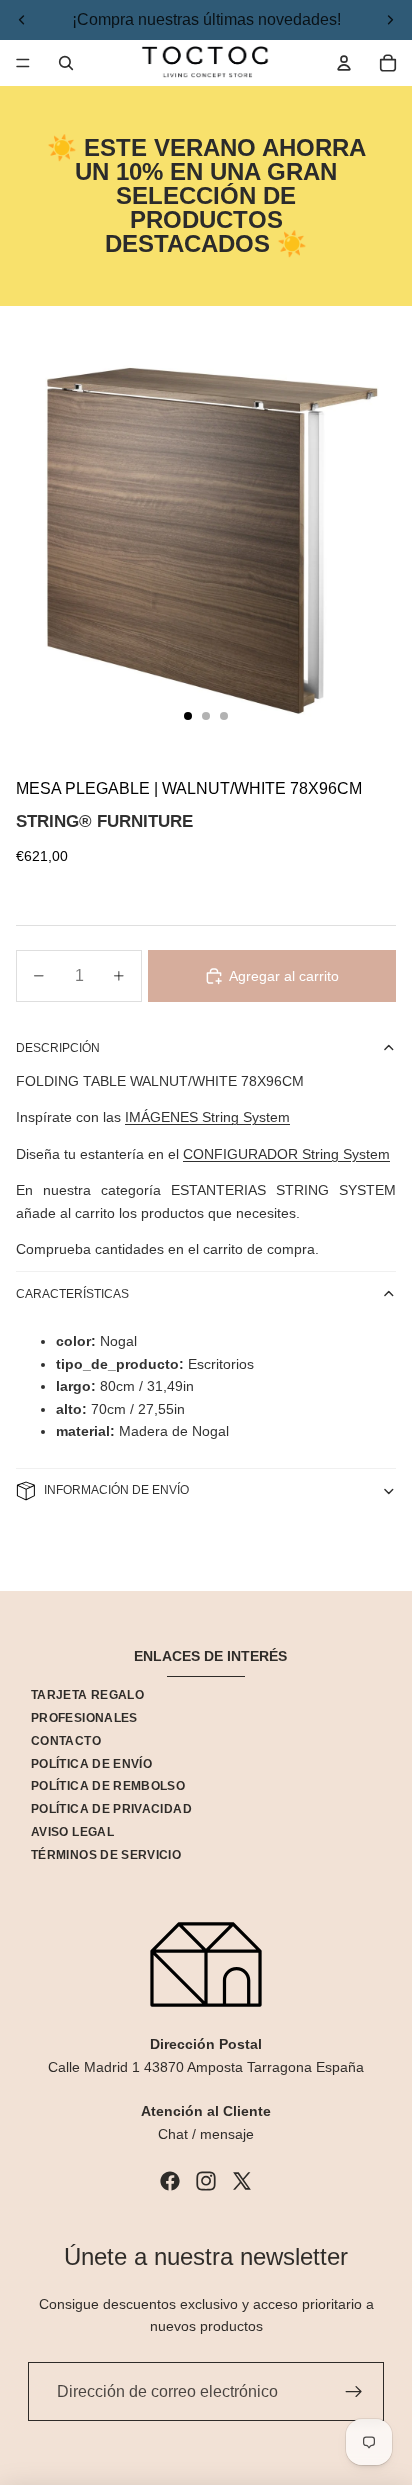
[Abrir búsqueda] (66, 63)
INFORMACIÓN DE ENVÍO (116, 1490)
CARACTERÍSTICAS (72, 1294)
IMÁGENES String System (207, 1117)
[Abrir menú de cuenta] (344, 63)
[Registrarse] (354, 2392)
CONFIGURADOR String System (286, 1154)
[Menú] (23, 63)
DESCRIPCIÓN (58, 1048)
